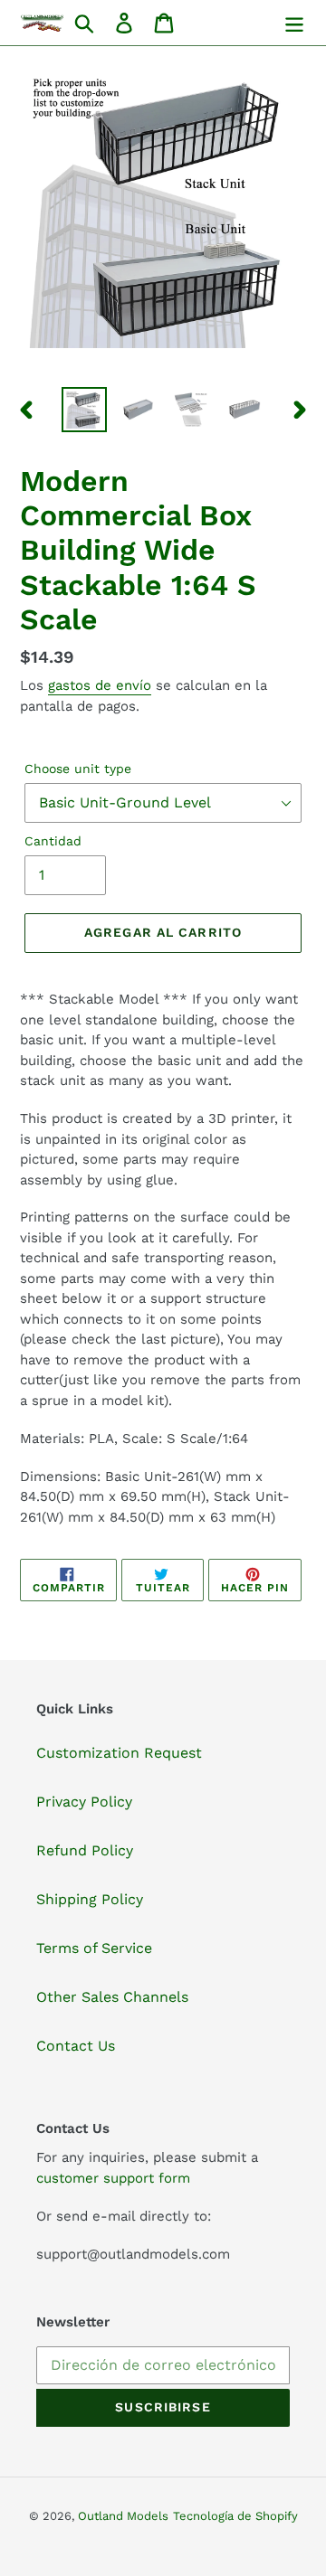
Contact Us (76, 2046)
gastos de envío (100, 685)
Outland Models (123, 2516)
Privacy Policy (84, 1802)
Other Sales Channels (112, 1997)
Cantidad (53, 841)
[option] (84, 410)
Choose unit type (78, 769)
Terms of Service (94, 1948)
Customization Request (119, 1753)
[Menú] (294, 23)
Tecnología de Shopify (235, 2516)
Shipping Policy (90, 1899)
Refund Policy (85, 1850)
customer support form (113, 2178)
